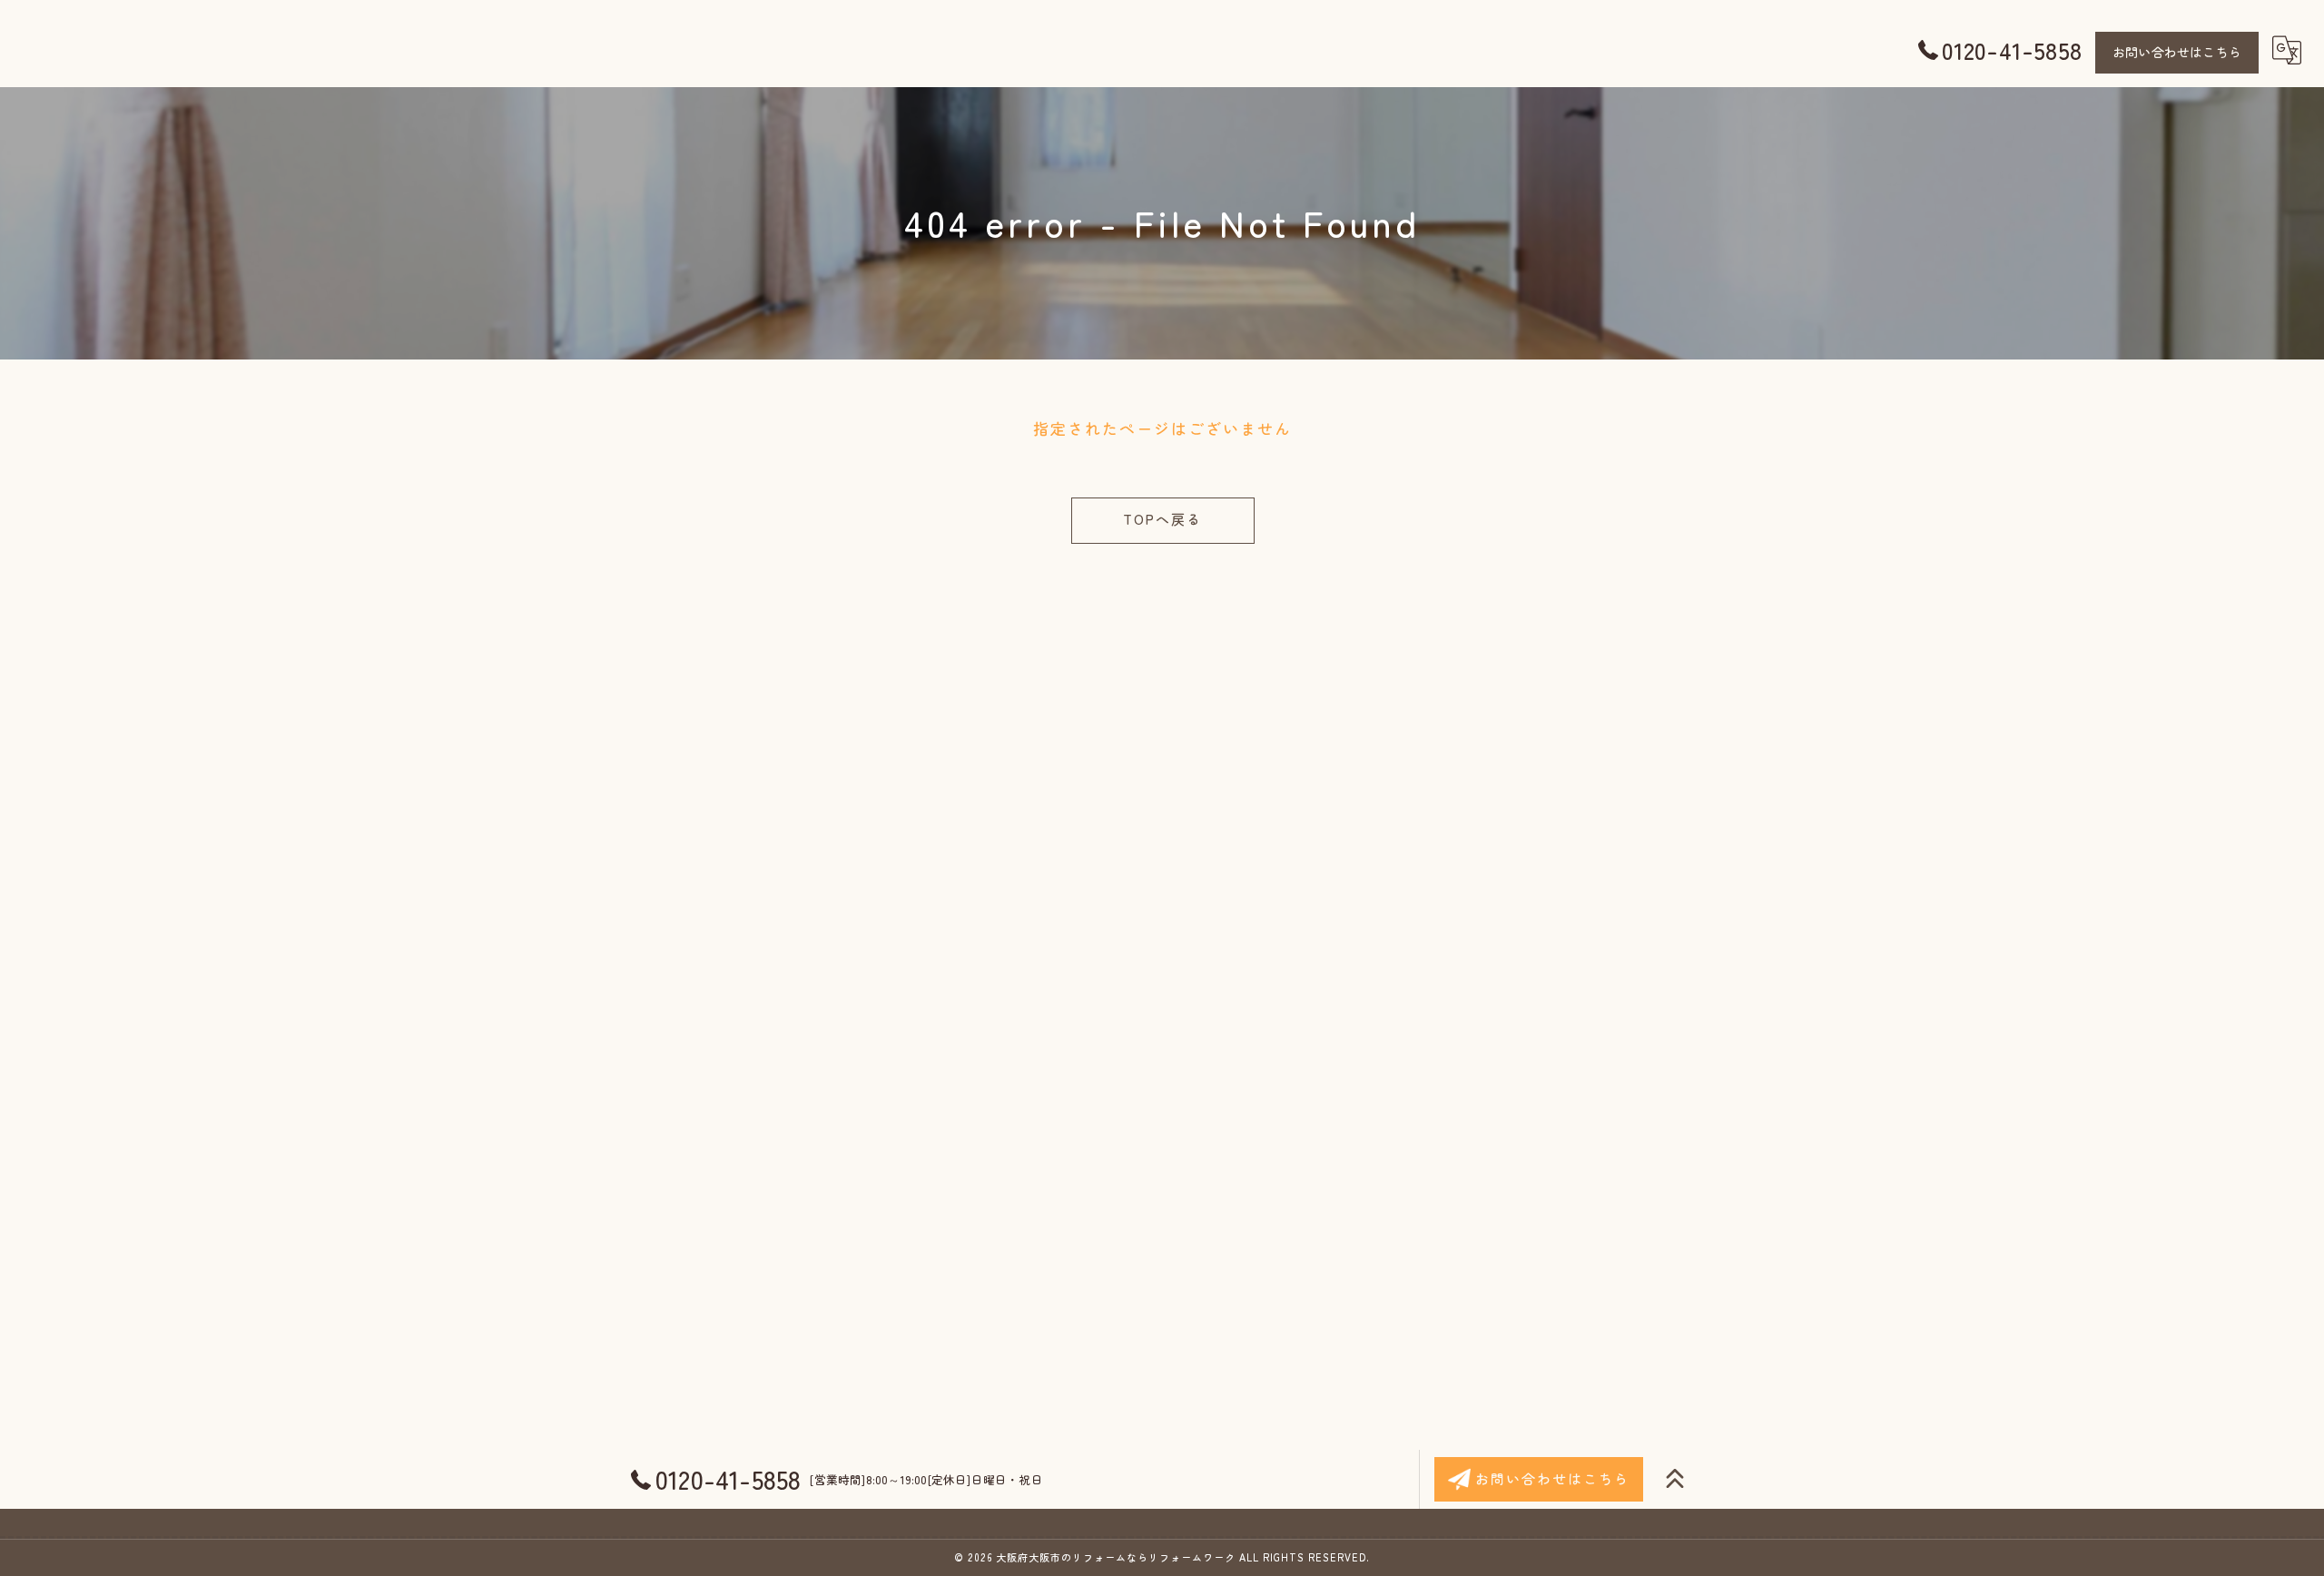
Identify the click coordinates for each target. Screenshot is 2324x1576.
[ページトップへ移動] (1675, 1479)
